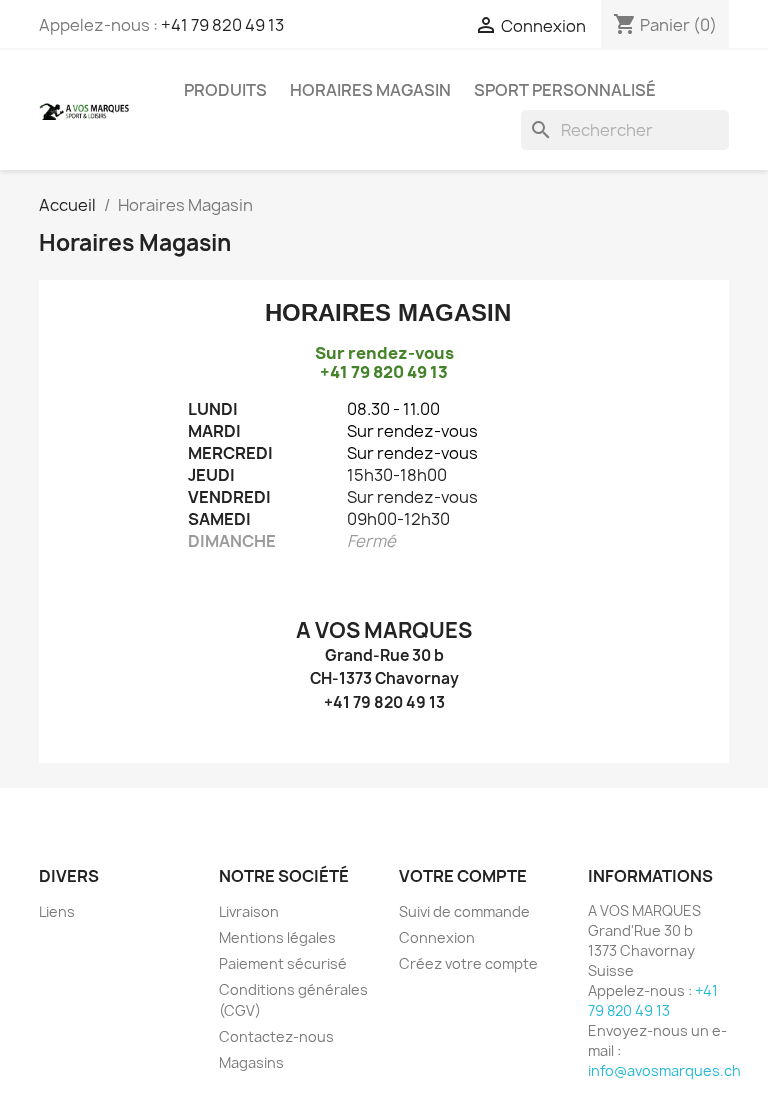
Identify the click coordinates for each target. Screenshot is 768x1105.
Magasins (251, 1062)
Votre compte (463, 876)
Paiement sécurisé (283, 963)
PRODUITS (225, 90)
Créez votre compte (468, 963)
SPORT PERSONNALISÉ (565, 90)
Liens (57, 911)
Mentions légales (277, 937)
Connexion (437, 937)
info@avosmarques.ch (664, 1070)
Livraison (249, 911)
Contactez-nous (276, 1036)
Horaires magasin (370, 90)
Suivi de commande (464, 911)
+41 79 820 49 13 (222, 25)
